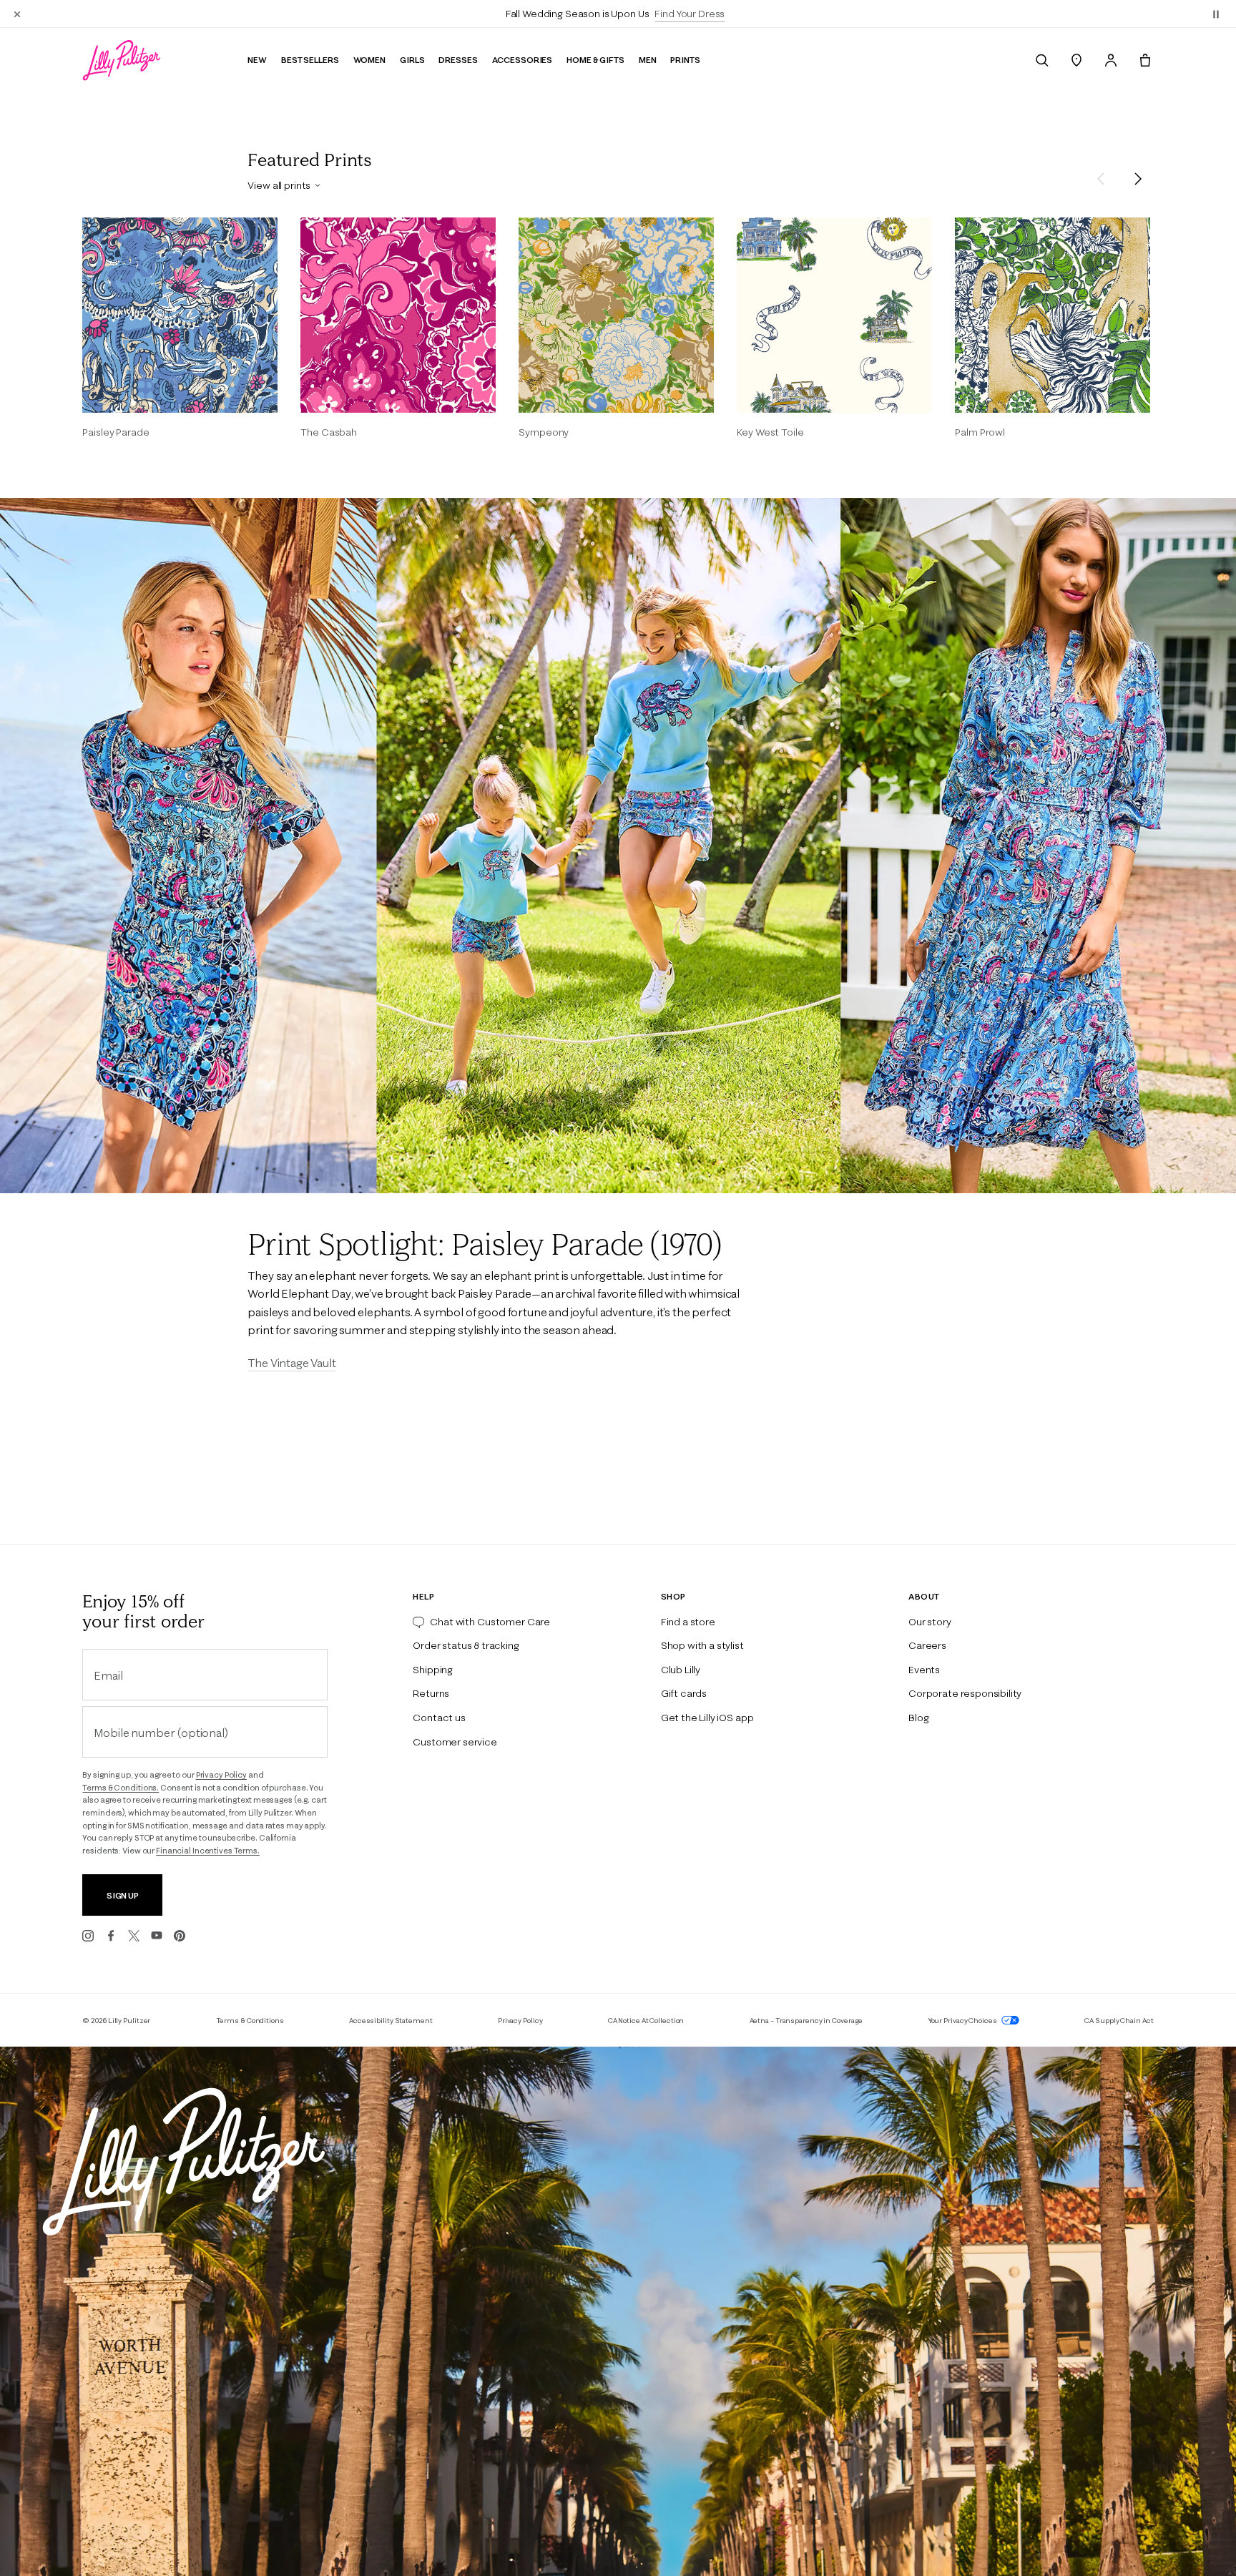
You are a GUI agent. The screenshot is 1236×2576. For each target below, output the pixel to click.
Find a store (688, 1622)
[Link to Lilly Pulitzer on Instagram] (88, 1936)
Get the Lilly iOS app (707, 1718)
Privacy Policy (221, 1775)
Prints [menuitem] (685, 60)
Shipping (433, 1670)
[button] (1216, 14)
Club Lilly (681, 1670)
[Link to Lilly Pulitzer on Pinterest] (180, 1936)
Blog (918, 1718)
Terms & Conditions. (121, 1788)
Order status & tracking (466, 1645)
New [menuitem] (257, 60)
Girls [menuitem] (412, 60)
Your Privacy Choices (963, 2021)
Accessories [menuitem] (523, 60)
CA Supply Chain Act (1119, 2021)
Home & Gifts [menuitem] (595, 60)
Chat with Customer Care (490, 1622)
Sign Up (123, 1895)
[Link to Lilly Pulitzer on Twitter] (134, 1936)
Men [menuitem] (648, 60)
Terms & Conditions (250, 2021)
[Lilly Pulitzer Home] (122, 60)
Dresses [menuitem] (458, 60)
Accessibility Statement (391, 2021)
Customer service (455, 1742)
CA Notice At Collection (646, 2021)
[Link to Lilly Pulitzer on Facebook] (111, 1936)
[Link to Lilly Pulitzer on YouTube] (157, 1936)
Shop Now (695, 14)
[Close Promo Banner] (17, 14)
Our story (930, 1622)
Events (924, 1670)
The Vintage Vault (291, 1363)
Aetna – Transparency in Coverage (806, 2021)
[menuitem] (1042, 60)
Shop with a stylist (702, 1645)
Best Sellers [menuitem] (310, 60)
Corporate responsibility (965, 1693)
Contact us (439, 1718)
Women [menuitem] (369, 60)
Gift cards (684, 1693)
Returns (431, 1693)
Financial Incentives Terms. (208, 1851)
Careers (927, 1645)
